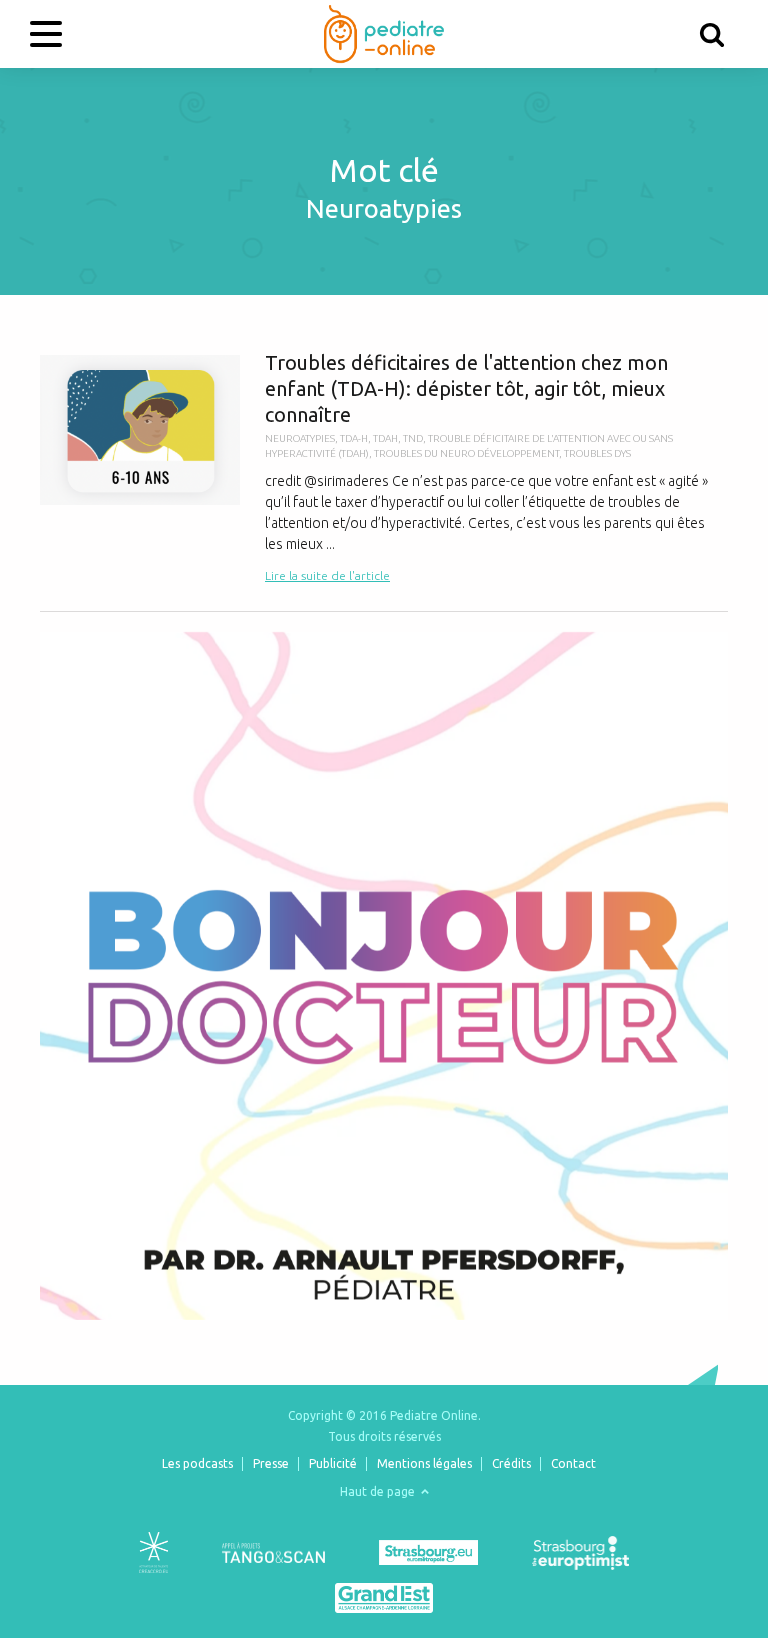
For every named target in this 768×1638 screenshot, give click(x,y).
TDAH (385, 438)
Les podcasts (197, 1463)
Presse (271, 1463)
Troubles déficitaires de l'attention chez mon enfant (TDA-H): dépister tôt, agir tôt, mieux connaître (384, 468)
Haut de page (379, 1491)
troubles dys (597, 453)
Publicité (333, 1463)
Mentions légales (424, 1463)
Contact (573, 1463)
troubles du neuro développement (466, 453)
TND (413, 438)
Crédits (511, 1463)
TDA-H (354, 438)
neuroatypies (300, 438)
